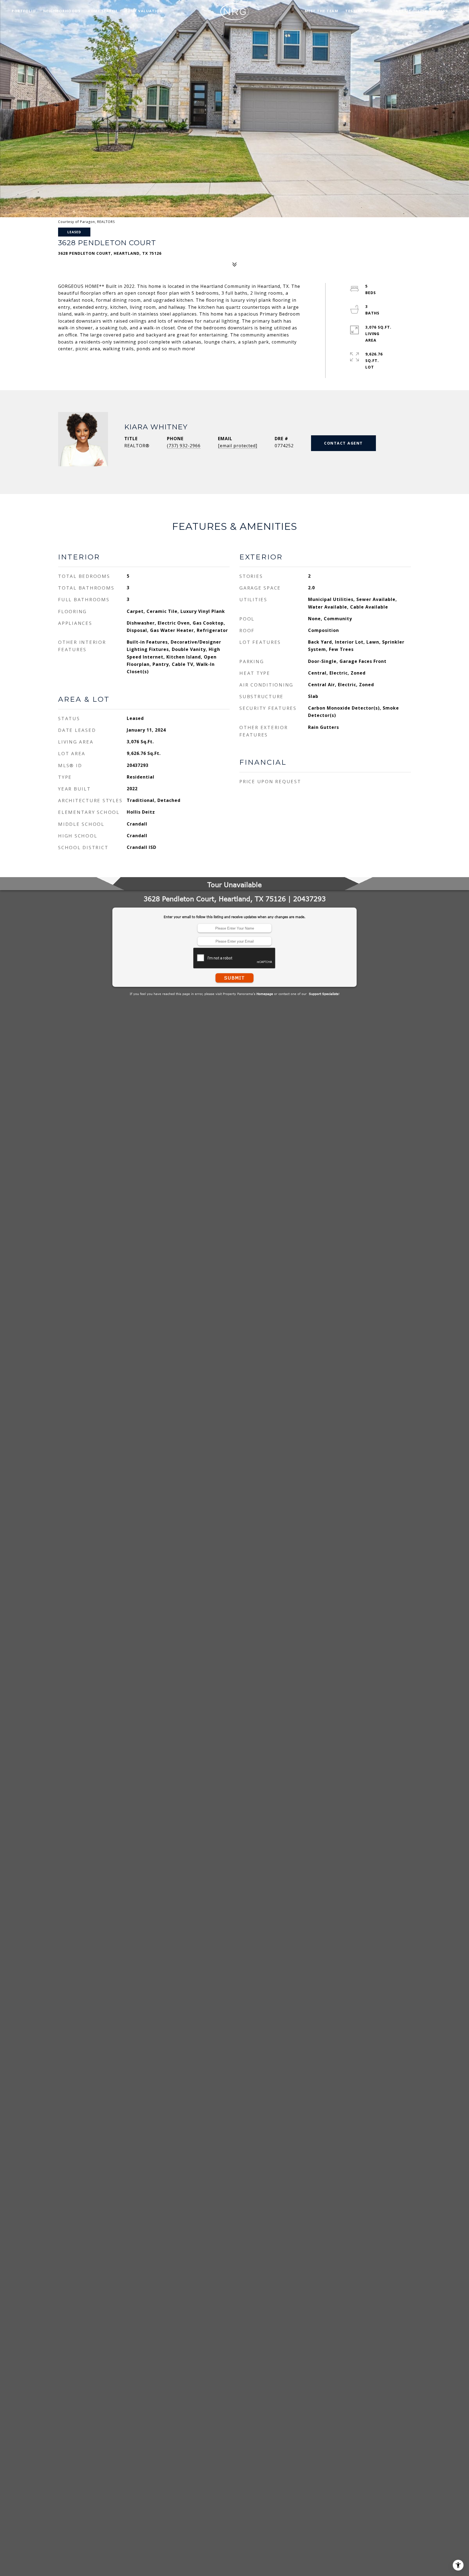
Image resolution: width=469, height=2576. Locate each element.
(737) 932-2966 (184, 446)
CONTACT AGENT (343, 443)
